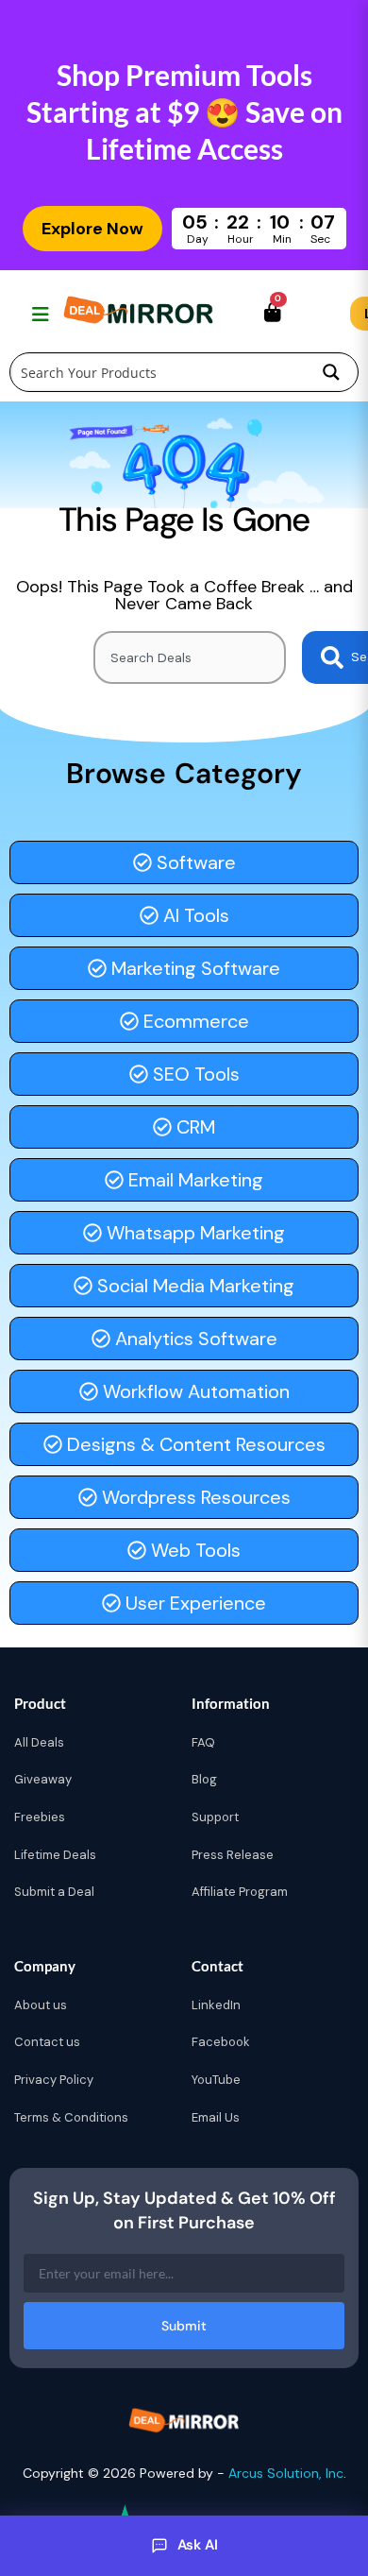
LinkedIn (216, 2005)
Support (215, 1817)
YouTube (216, 2080)
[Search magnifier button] (331, 372)
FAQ (203, 1742)
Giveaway (43, 1779)
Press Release (233, 1855)
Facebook (221, 2042)
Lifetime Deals (55, 1855)
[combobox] (190, 657)
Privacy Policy (54, 2080)
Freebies (40, 1817)
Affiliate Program (240, 1892)
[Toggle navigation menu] (38, 314)
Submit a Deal (54, 1892)
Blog (204, 1779)
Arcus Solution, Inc (286, 2473)
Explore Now (92, 229)
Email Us (216, 2117)
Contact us (47, 2042)
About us (41, 2005)
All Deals (39, 1742)
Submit (184, 2326)
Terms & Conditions (71, 2117)
